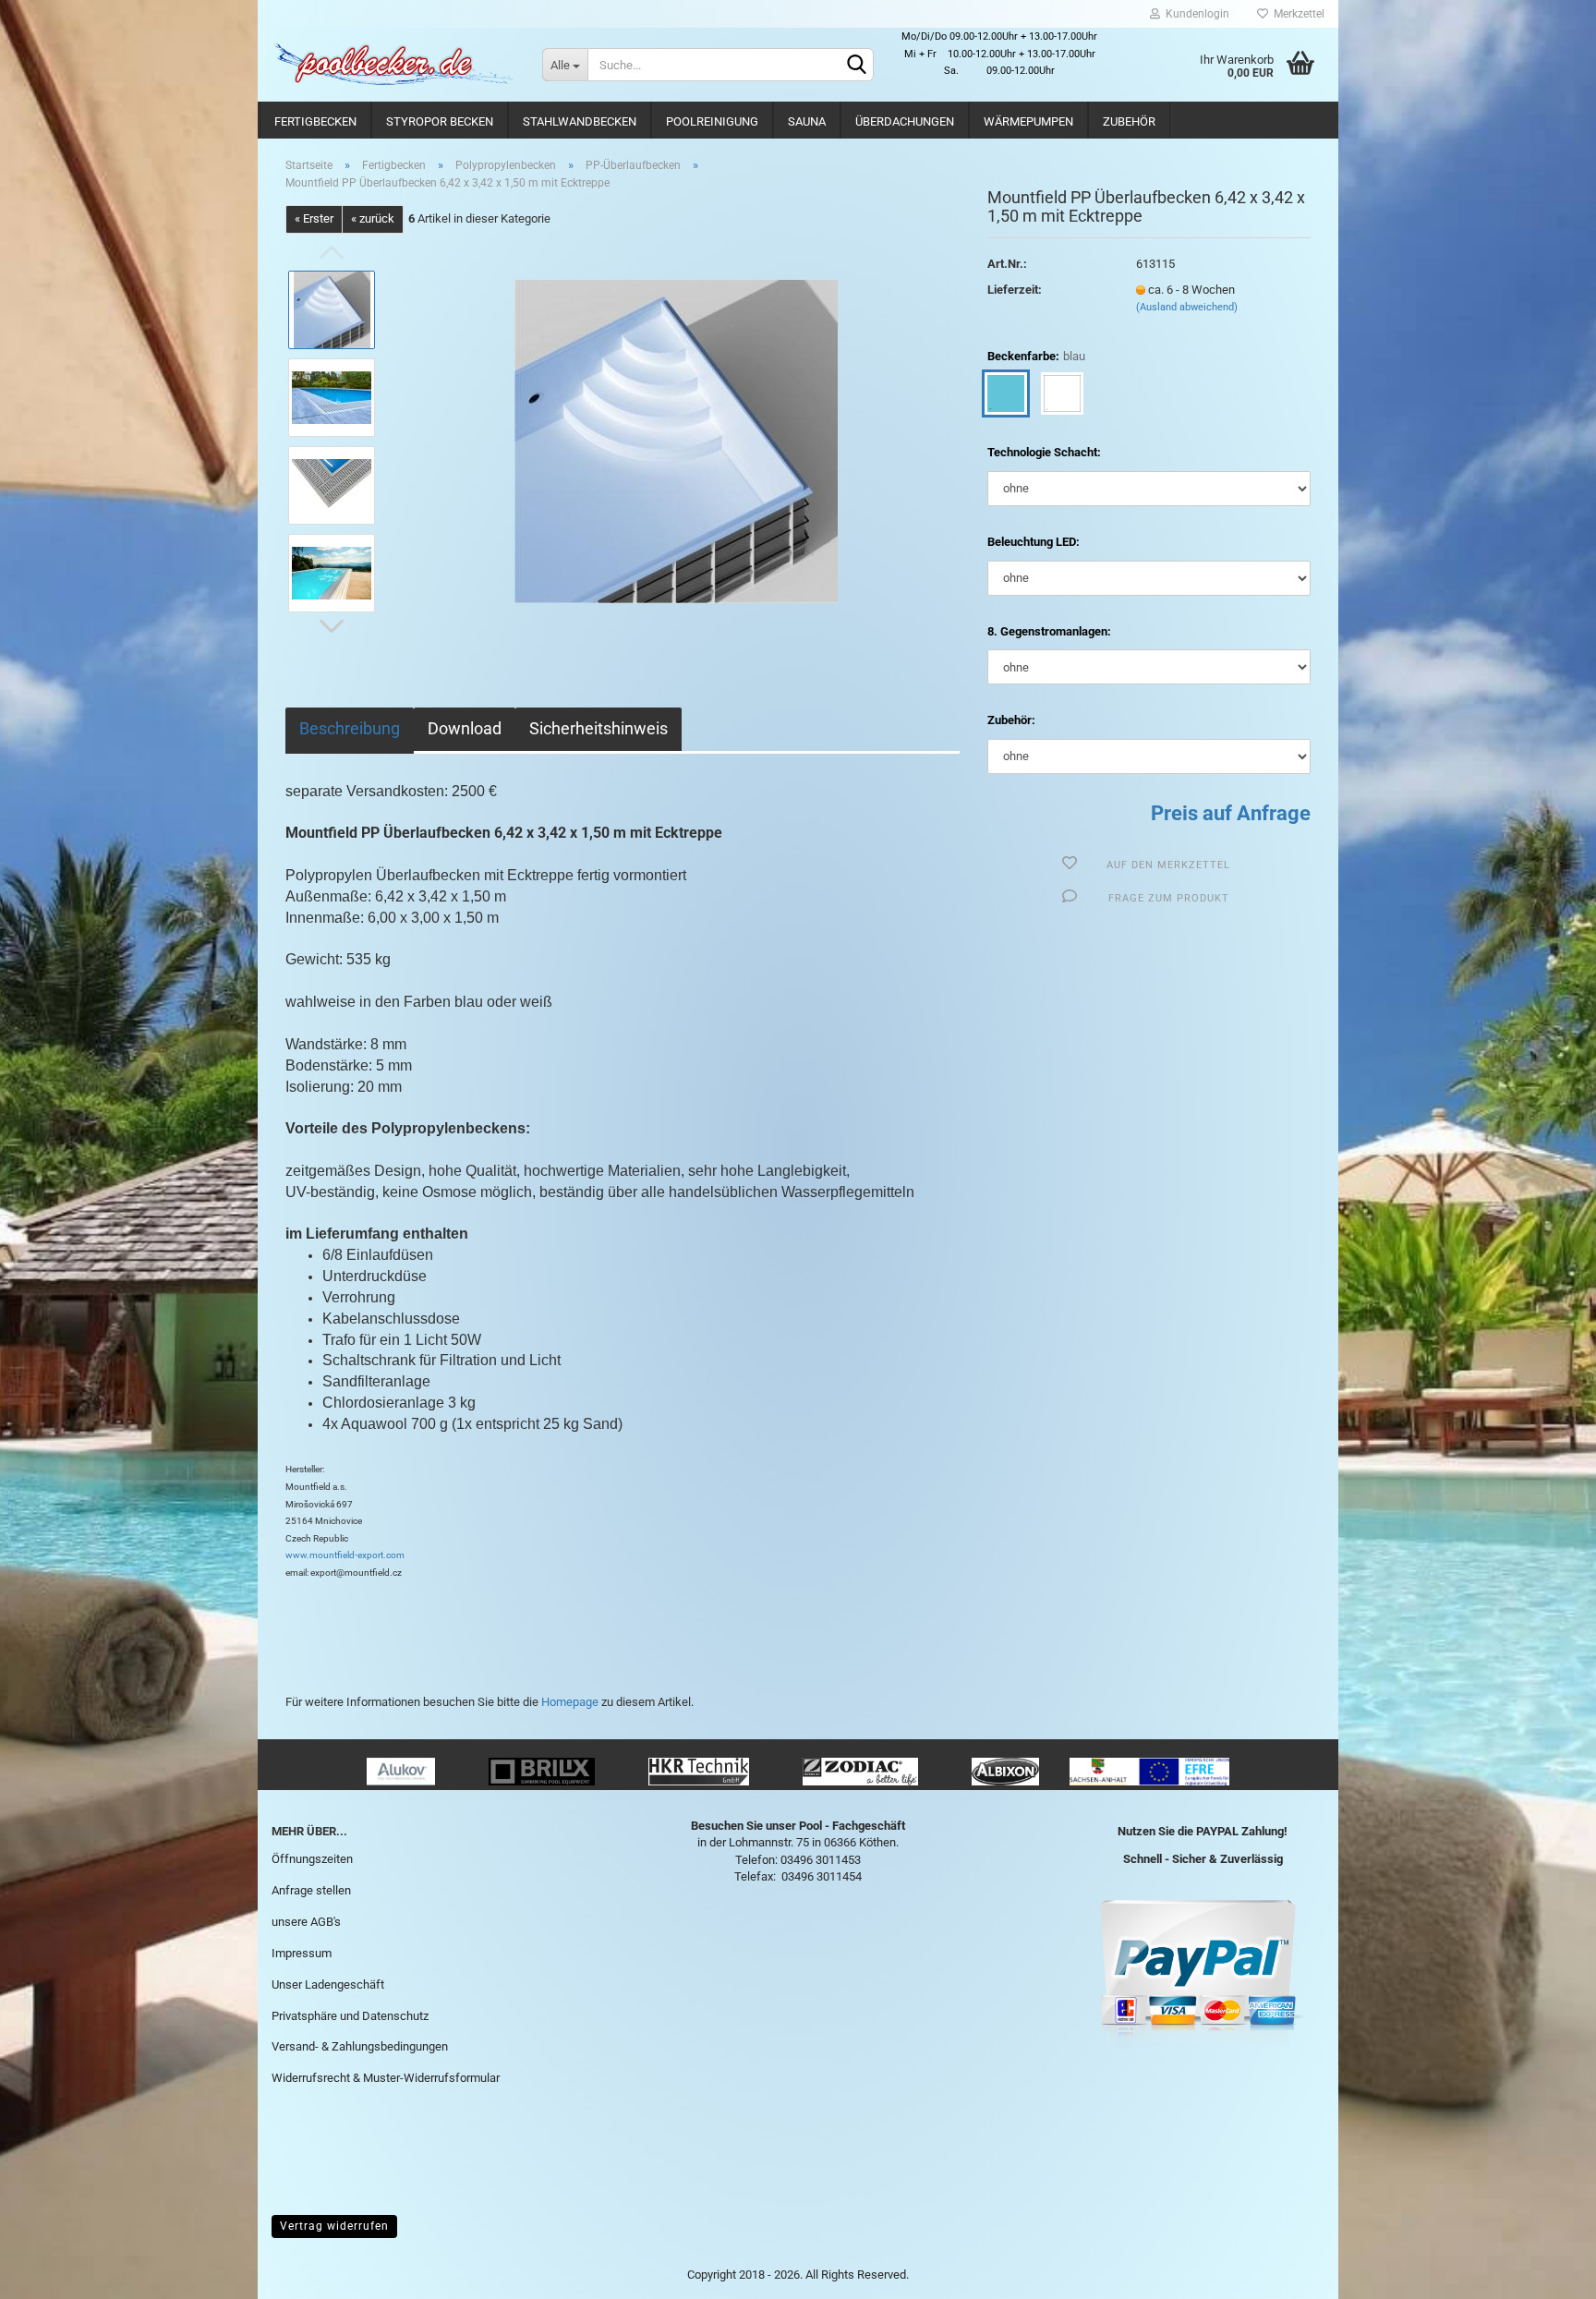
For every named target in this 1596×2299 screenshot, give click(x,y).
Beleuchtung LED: (1034, 542)
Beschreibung (350, 728)
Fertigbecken (315, 121)
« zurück (373, 218)
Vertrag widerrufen (334, 2226)
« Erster (314, 218)
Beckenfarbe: (1036, 356)
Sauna (807, 121)
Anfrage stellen (311, 1890)
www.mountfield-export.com (345, 1555)
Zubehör (1129, 121)
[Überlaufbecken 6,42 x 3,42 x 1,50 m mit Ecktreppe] (676, 440)
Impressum (302, 1953)
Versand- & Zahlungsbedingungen (360, 2046)
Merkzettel (1296, 14)
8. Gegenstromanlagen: (1049, 631)
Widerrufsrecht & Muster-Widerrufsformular (386, 2078)
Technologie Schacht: (1044, 452)
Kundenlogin (1195, 14)
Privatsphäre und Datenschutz (350, 2016)
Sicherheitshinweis (598, 728)
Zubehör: (1011, 720)
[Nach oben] (1545, 2271)
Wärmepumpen (1028, 121)
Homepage (570, 1702)
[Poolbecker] (393, 65)
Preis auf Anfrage (1231, 813)
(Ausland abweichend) (1187, 307)
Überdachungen (905, 121)
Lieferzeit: (1015, 290)
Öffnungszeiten (312, 1859)
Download (465, 728)
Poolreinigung (712, 121)
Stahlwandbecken (580, 121)
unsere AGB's (306, 1922)
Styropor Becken (440, 121)
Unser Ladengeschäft (328, 1984)
